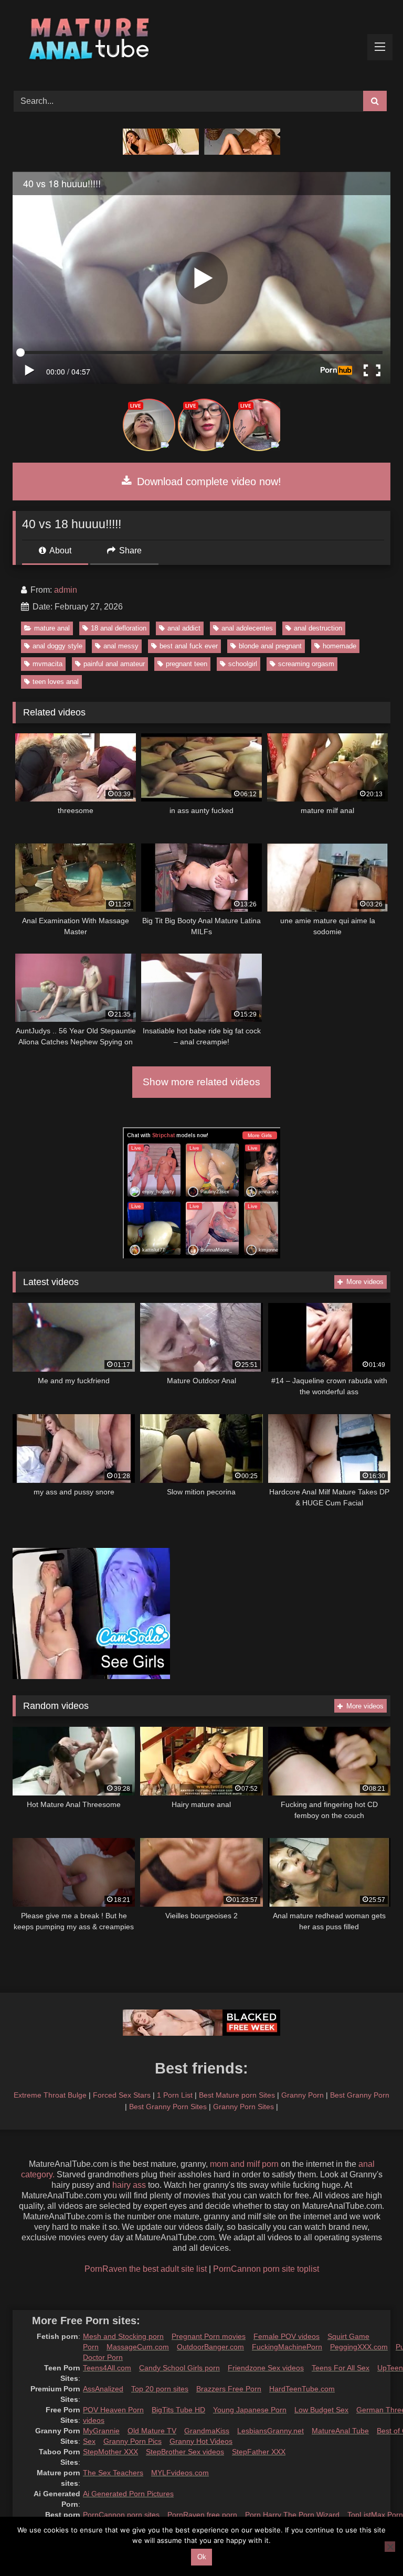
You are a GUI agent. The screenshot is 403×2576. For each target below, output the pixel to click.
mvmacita (47, 664)
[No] (390, 2547)
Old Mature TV (152, 2431)
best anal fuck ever (189, 646)
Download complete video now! (208, 482)
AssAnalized (103, 2389)
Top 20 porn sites (160, 2389)
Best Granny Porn (360, 2095)
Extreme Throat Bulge (50, 2095)
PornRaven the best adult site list (146, 2269)
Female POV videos (287, 2336)
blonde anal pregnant (270, 646)
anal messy (121, 646)
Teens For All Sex (341, 2368)
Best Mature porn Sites (237, 2095)
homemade (340, 646)
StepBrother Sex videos (185, 2452)
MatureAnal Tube (340, 2431)
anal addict (184, 628)
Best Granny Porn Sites (168, 2107)
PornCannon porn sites (121, 2515)
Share (129, 551)
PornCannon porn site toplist (266, 2269)
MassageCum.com (138, 2347)
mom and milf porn (244, 2164)
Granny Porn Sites (243, 2107)
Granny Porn (303, 2095)
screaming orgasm (306, 664)
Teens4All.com (107, 2368)
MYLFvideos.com (180, 2473)
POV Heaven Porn (113, 2410)
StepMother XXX (110, 2452)
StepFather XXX (259, 2452)
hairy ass (129, 2185)
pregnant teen (187, 664)
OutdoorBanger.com (210, 2347)
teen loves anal (56, 682)
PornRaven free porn (202, 2515)
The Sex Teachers (113, 2473)
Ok (202, 2557)
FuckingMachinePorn (287, 2347)
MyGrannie (101, 2431)
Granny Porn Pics (132, 2441)
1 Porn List (175, 2095)
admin (66, 590)
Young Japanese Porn (250, 2410)
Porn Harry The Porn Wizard (292, 2515)
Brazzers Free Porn (229, 2389)
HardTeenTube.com (302, 2389)
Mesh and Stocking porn (123, 2336)
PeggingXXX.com (359, 2347)
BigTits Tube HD (178, 2410)
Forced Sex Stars (122, 2095)
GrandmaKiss (207, 2431)
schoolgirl (243, 664)
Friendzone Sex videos (266, 2368)
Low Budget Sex (321, 2410)
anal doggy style (57, 646)
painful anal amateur (114, 664)
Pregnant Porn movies (209, 2336)
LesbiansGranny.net (271, 2431)
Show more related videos (201, 1082)
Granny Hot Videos (201, 2441)
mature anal (52, 628)
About (60, 551)
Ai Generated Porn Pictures (128, 2494)
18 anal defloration (119, 628)
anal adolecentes (247, 628)
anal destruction (318, 628)
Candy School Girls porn (179, 2368)
